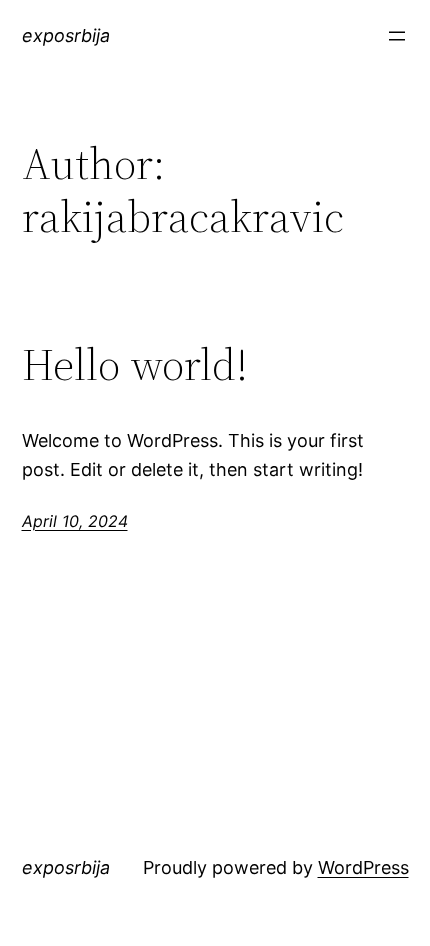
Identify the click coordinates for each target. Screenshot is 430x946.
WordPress (363, 867)
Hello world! (135, 365)
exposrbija (66, 35)
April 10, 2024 (75, 521)
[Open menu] (397, 36)
